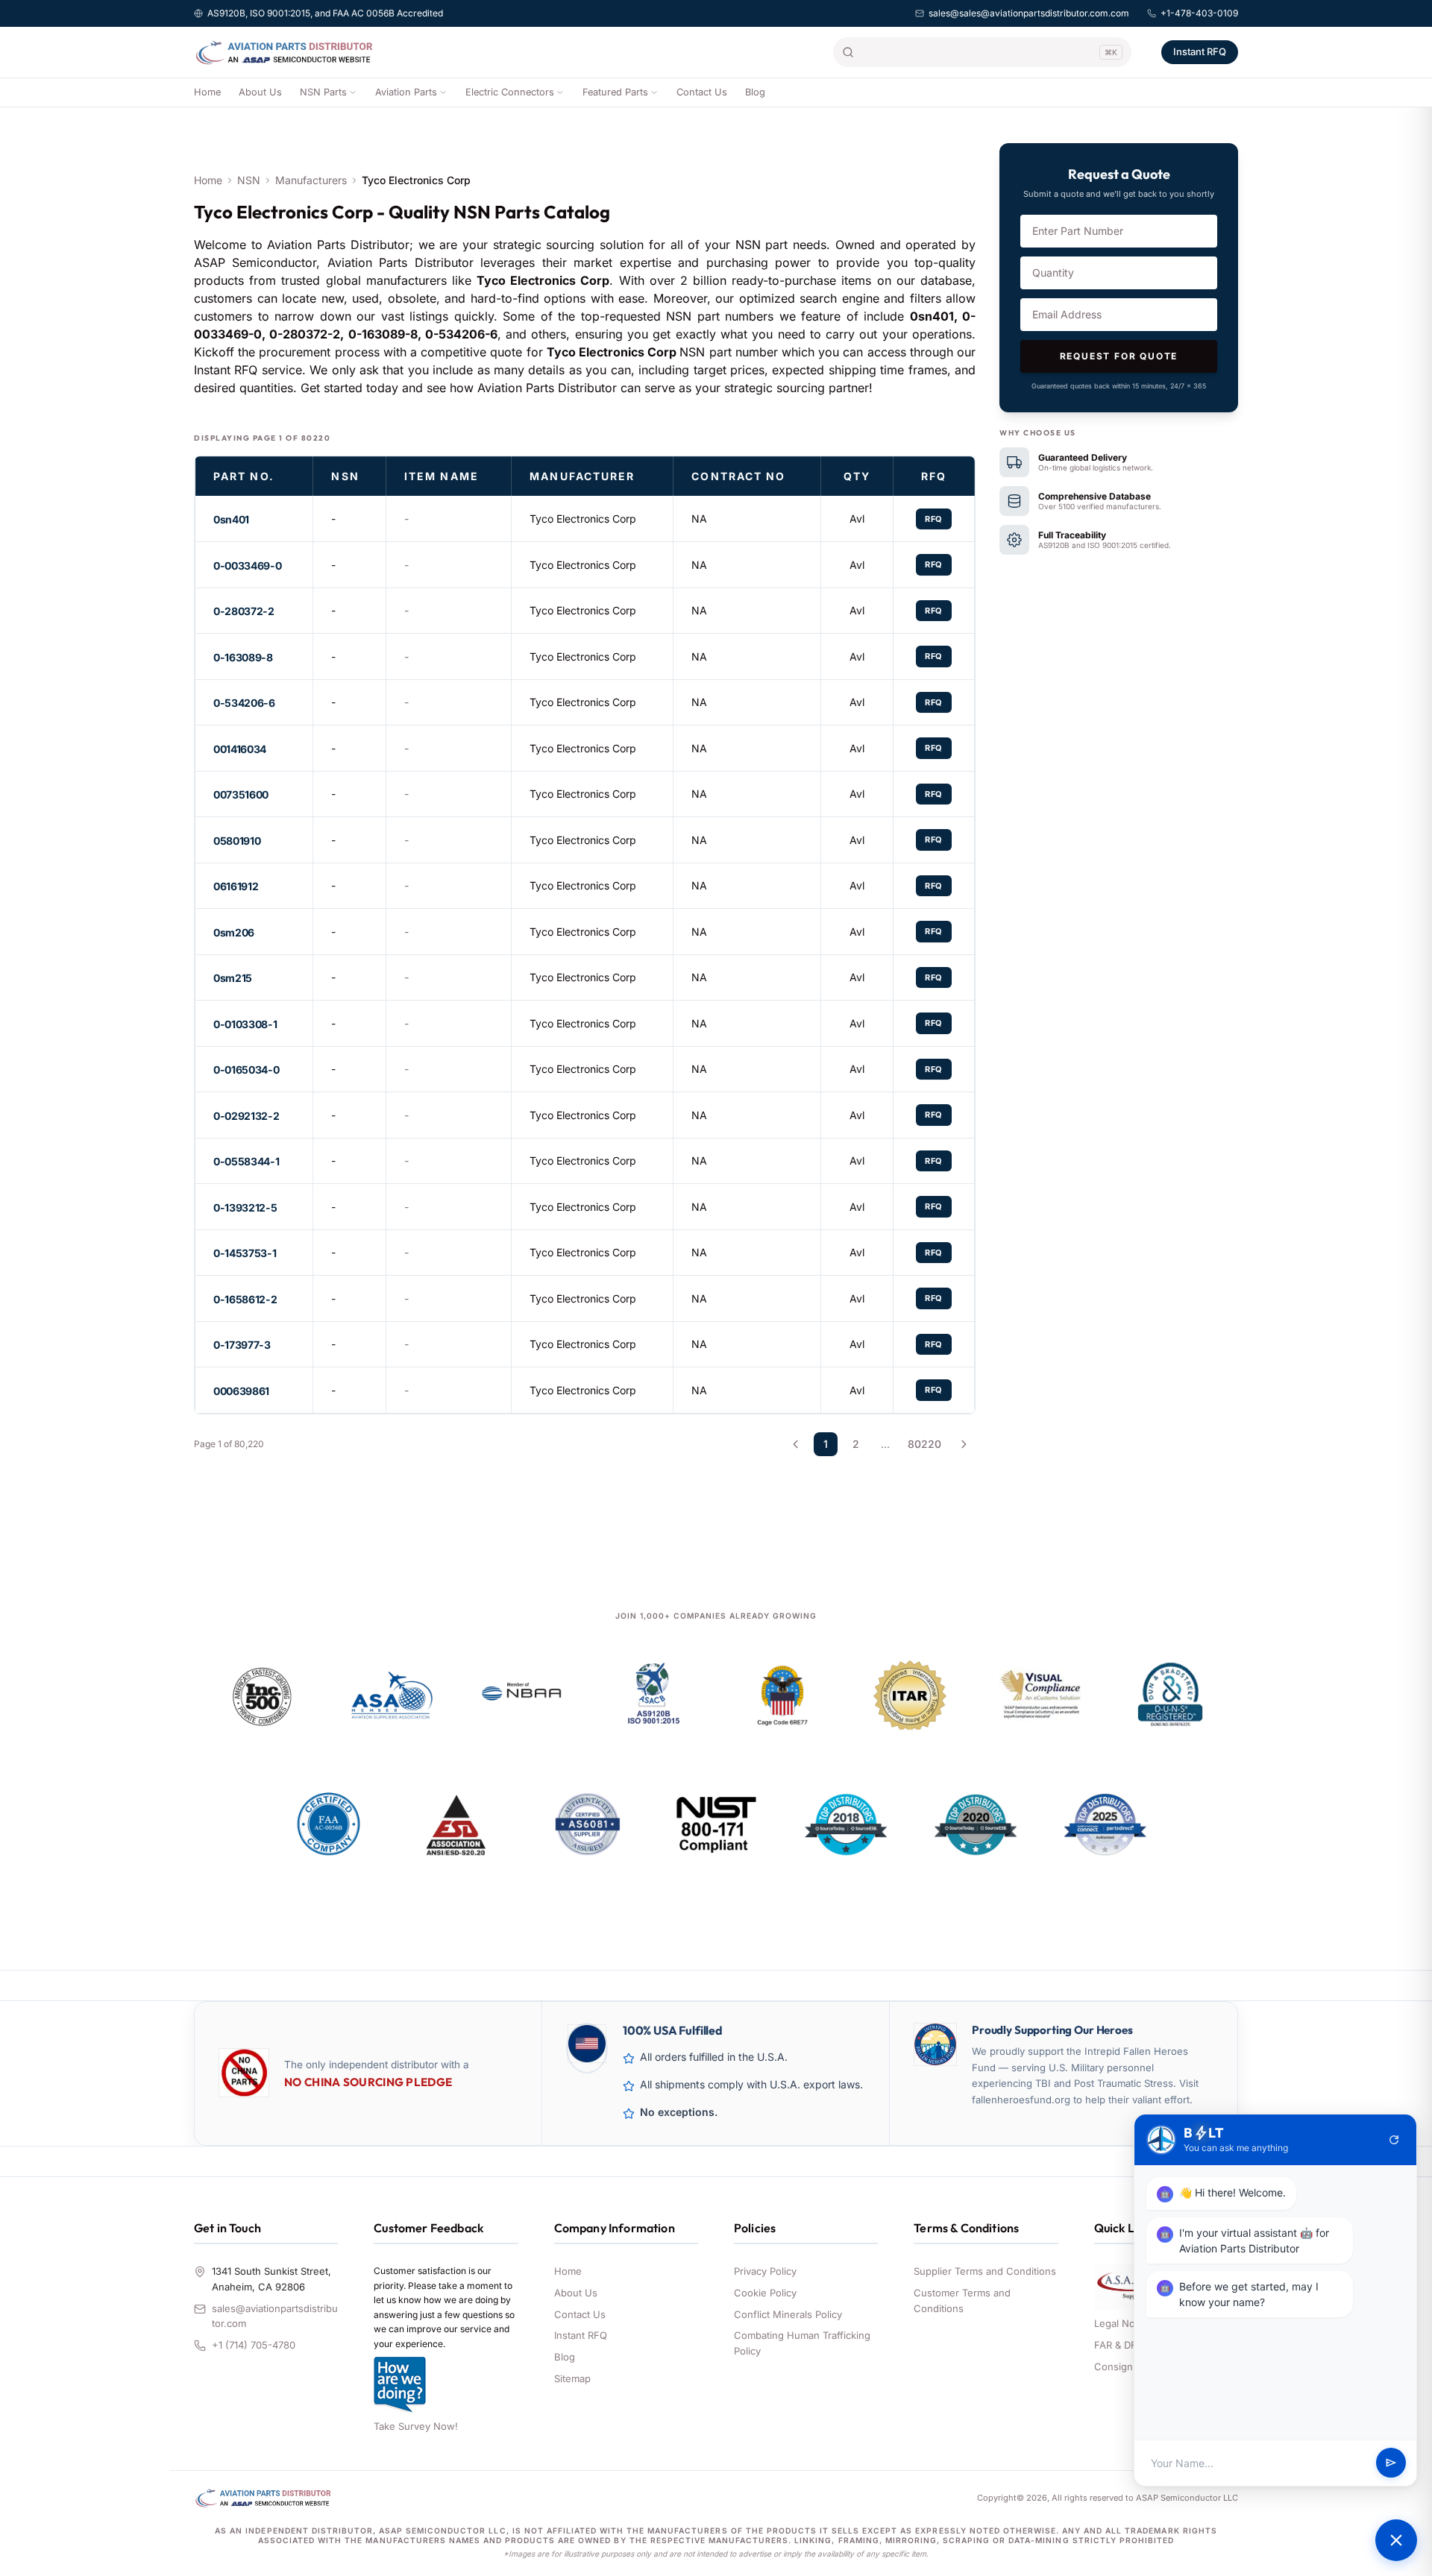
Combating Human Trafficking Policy (802, 2343)
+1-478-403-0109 (1199, 13)
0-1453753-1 (245, 1253)
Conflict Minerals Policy (788, 2314)
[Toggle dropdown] (353, 92)
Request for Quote (1119, 356)
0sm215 (233, 978)
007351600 (241, 794)
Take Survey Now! (416, 2426)
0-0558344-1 (246, 1161)
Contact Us (702, 92)
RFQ (934, 519)
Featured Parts (615, 92)
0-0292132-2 (246, 1116)
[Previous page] (796, 1444)
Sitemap (572, 2378)
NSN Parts (323, 92)
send (1391, 2463)
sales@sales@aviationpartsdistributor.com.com (1029, 13)
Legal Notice (1123, 2323)
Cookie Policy (765, 2293)
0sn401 (231, 519)
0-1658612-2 (245, 1299)
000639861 (241, 1391)
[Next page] (964, 1444)
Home (207, 92)
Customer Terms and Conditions (962, 2301)
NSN (249, 180)
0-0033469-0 (247, 566)
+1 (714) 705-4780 (254, 2345)
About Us (260, 92)
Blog (755, 92)
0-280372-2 (244, 611)
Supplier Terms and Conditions (985, 2271)
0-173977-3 (242, 1345)
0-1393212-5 (245, 1207)
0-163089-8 (243, 657)
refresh (1394, 2140)
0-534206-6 (244, 703)
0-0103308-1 (245, 1024)
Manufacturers (311, 180)
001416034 (240, 749)
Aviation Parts (406, 92)
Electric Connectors (510, 92)
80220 (924, 1444)
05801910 (237, 841)
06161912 (236, 886)
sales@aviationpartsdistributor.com (275, 2316)
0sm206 (234, 932)
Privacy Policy (765, 2271)
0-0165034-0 (246, 1070)
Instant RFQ (1200, 51)
